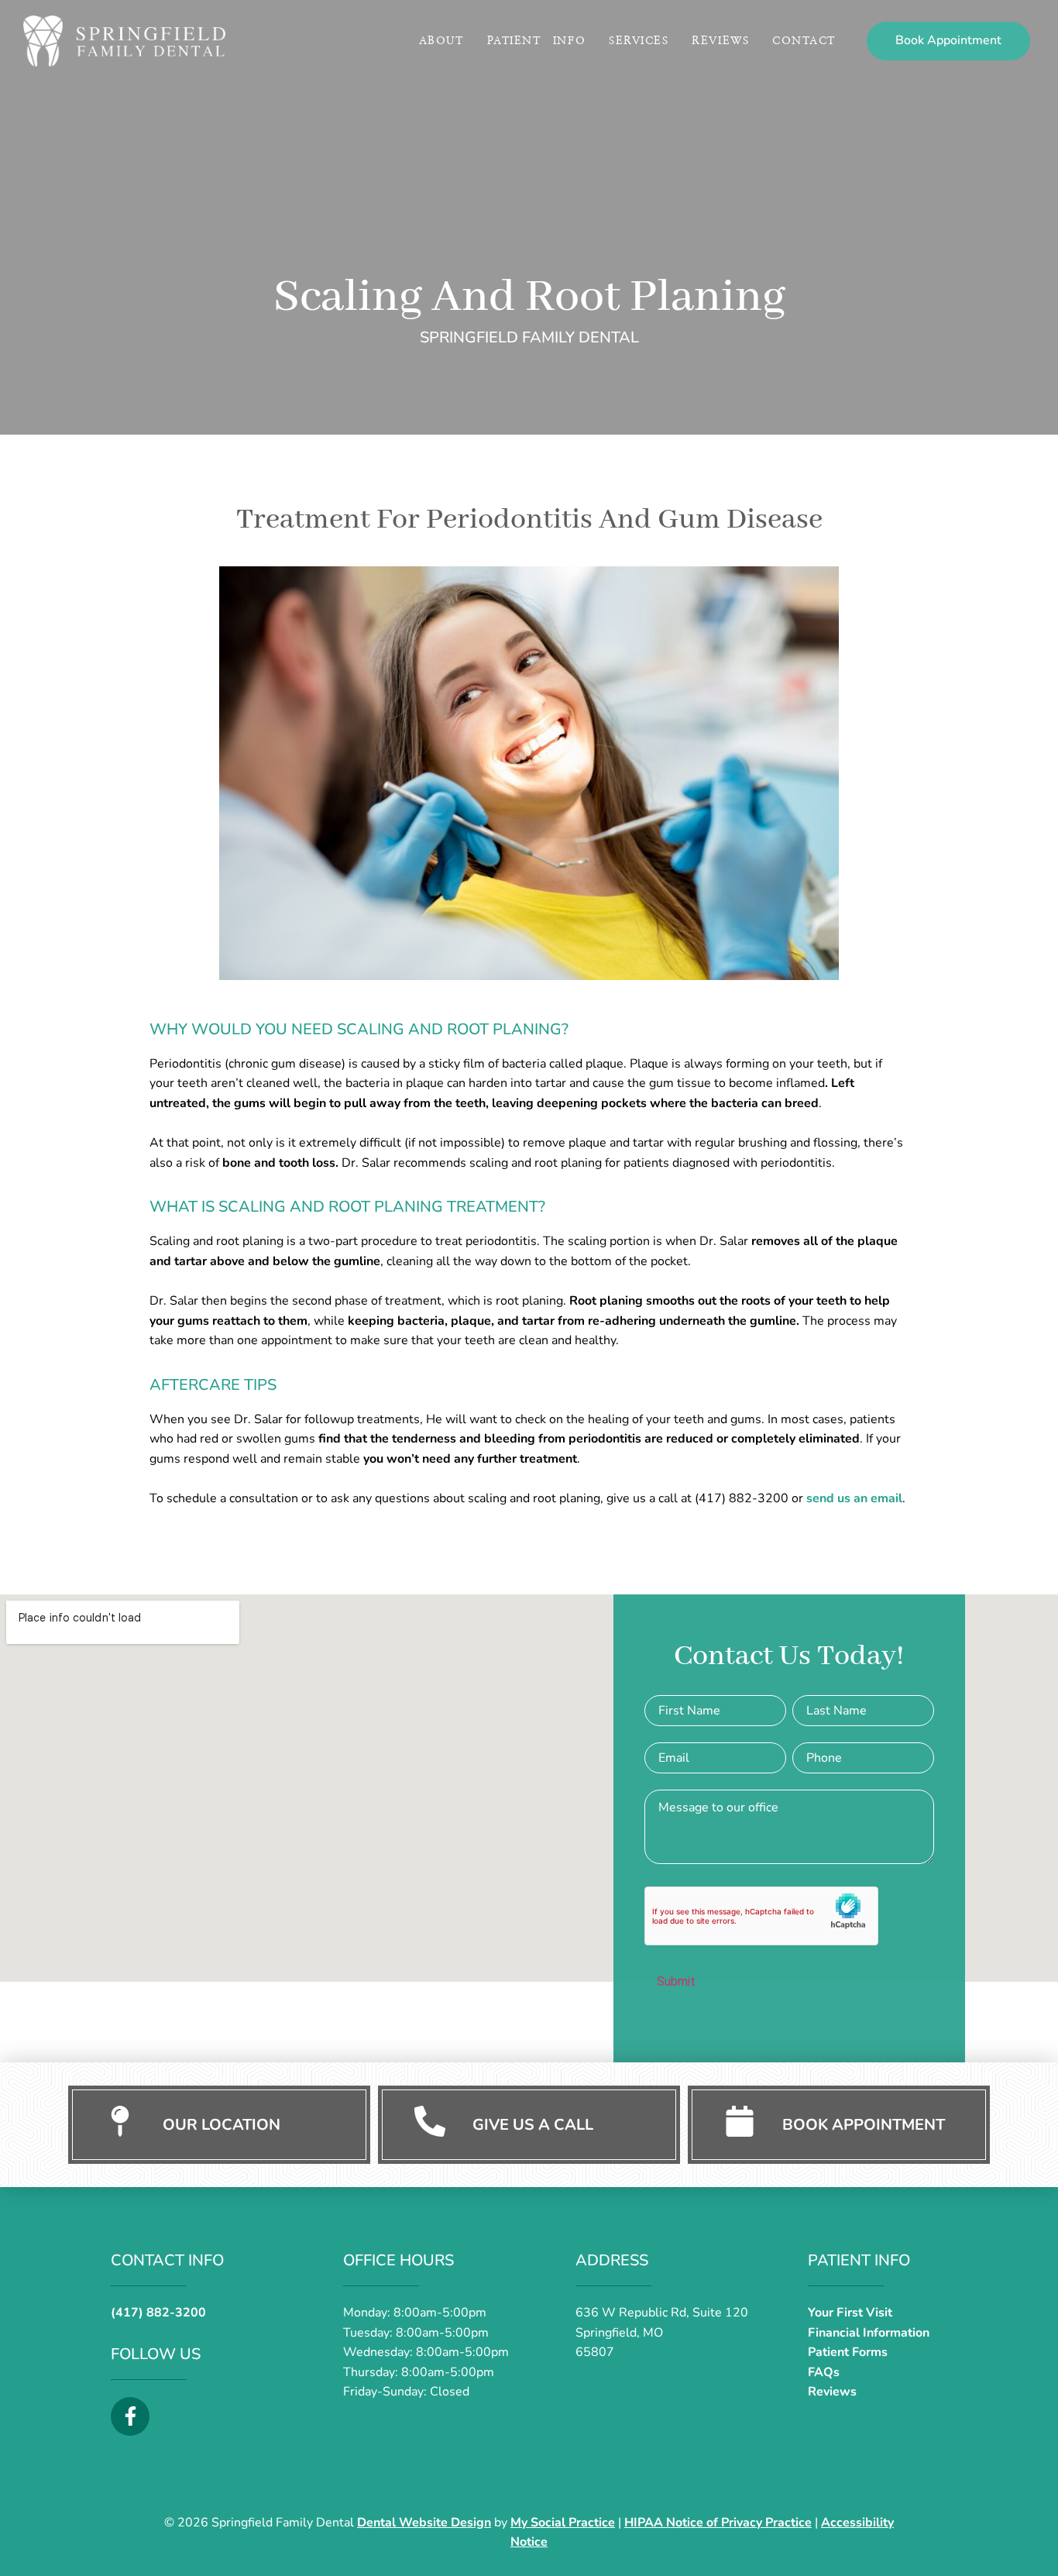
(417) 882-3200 (158, 2313)
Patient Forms (848, 2352)
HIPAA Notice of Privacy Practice (718, 2523)
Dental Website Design (424, 2523)
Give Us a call (533, 2125)
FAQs (824, 2372)
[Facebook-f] (130, 2416)
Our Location (222, 2125)
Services (639, 41)
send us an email (854, 1498)
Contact (804, 41)
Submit (676, 1981)
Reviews (720, 41)
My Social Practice (563, 2523)
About (441, 41)
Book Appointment (864, 2125)
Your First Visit (850, 2313)
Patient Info (536, 41)
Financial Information (869, 2333)
